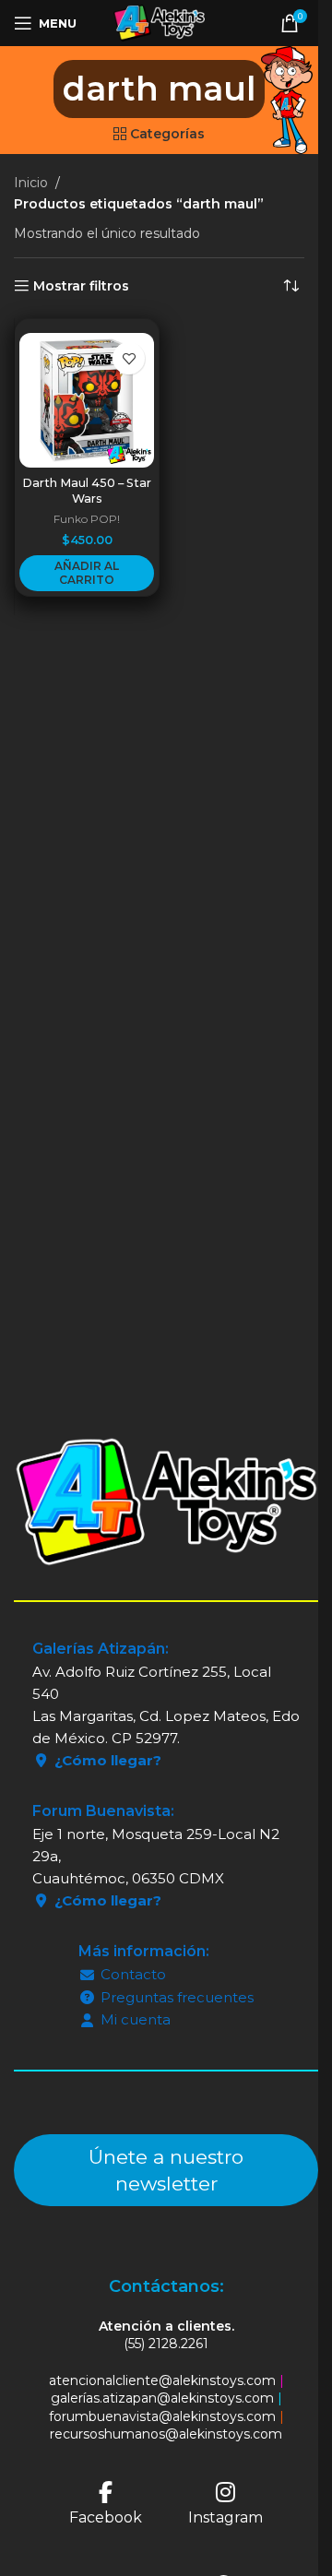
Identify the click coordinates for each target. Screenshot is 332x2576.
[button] (87, 573)
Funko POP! (87, 519)
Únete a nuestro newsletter (166, 2170)
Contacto (133, 1974)
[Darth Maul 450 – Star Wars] (87, 400)
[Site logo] (159, 22)
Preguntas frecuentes (177, 1997)
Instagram (225, 2517)
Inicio (31, 183)
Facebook (106, 2517)
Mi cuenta (136, 2019)
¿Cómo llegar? (108, 1760)
